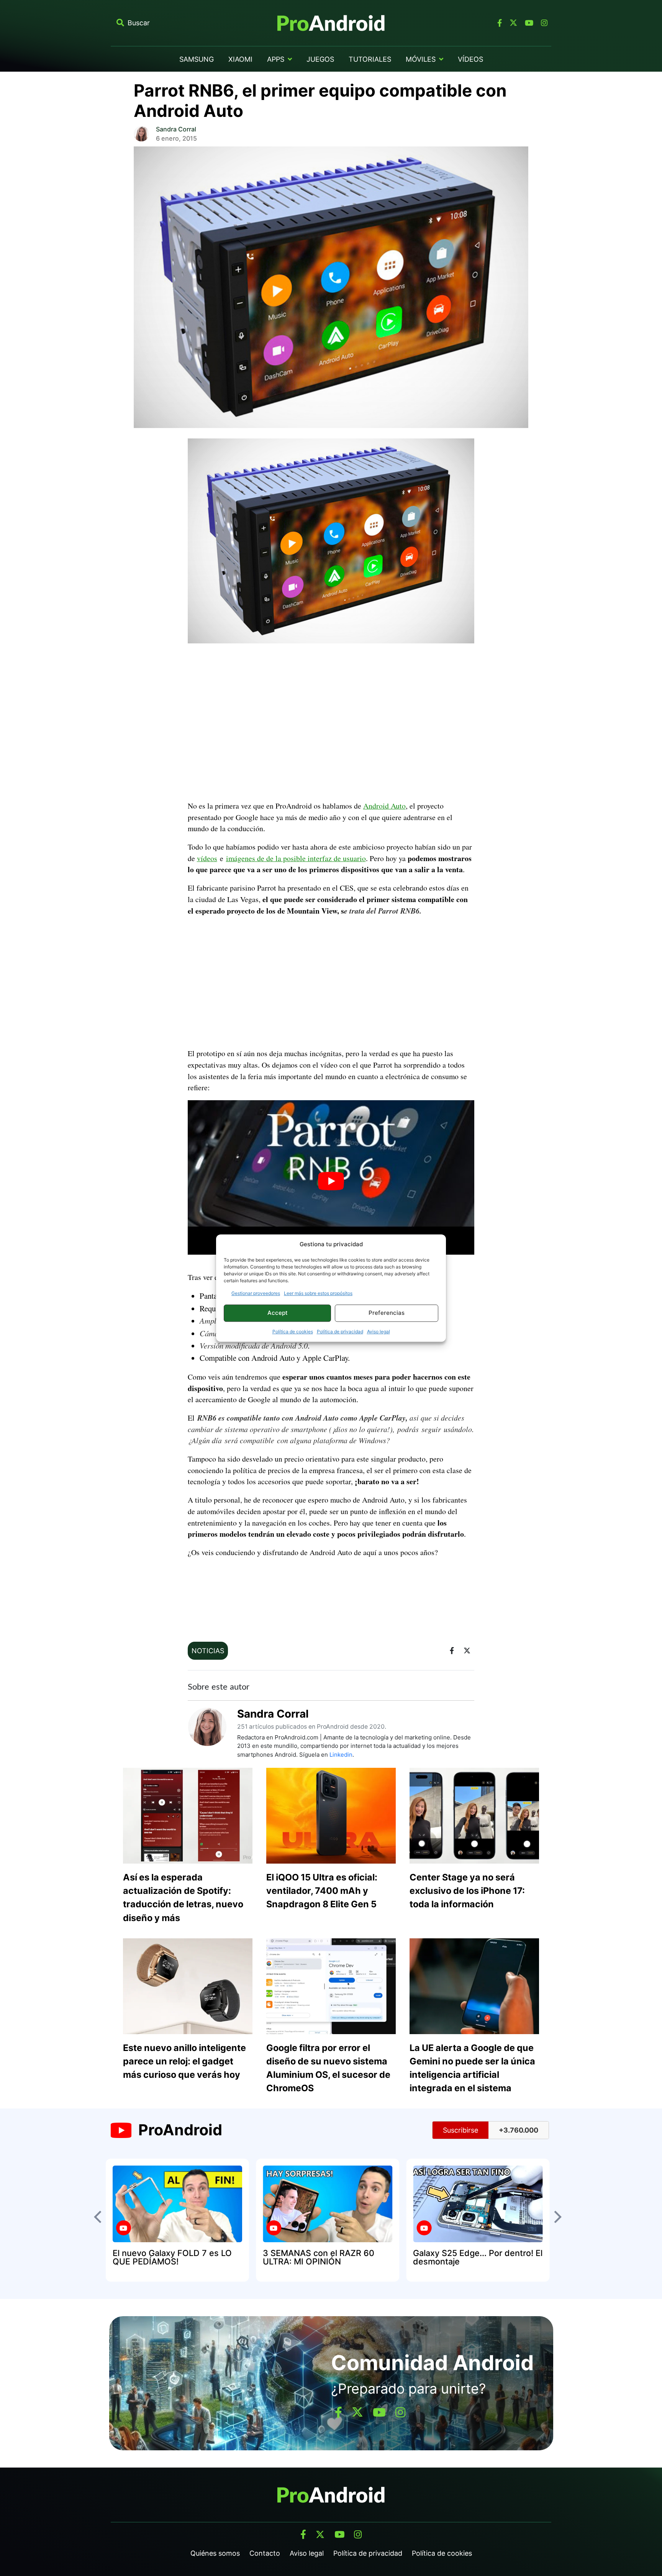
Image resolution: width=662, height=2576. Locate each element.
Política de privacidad (340, 1331)
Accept (278, 1313)
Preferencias (387, 1313)
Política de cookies (293, 1331)
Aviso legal (379, 1331)
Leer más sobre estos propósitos (318, 1293)
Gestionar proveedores (256, 1293)
